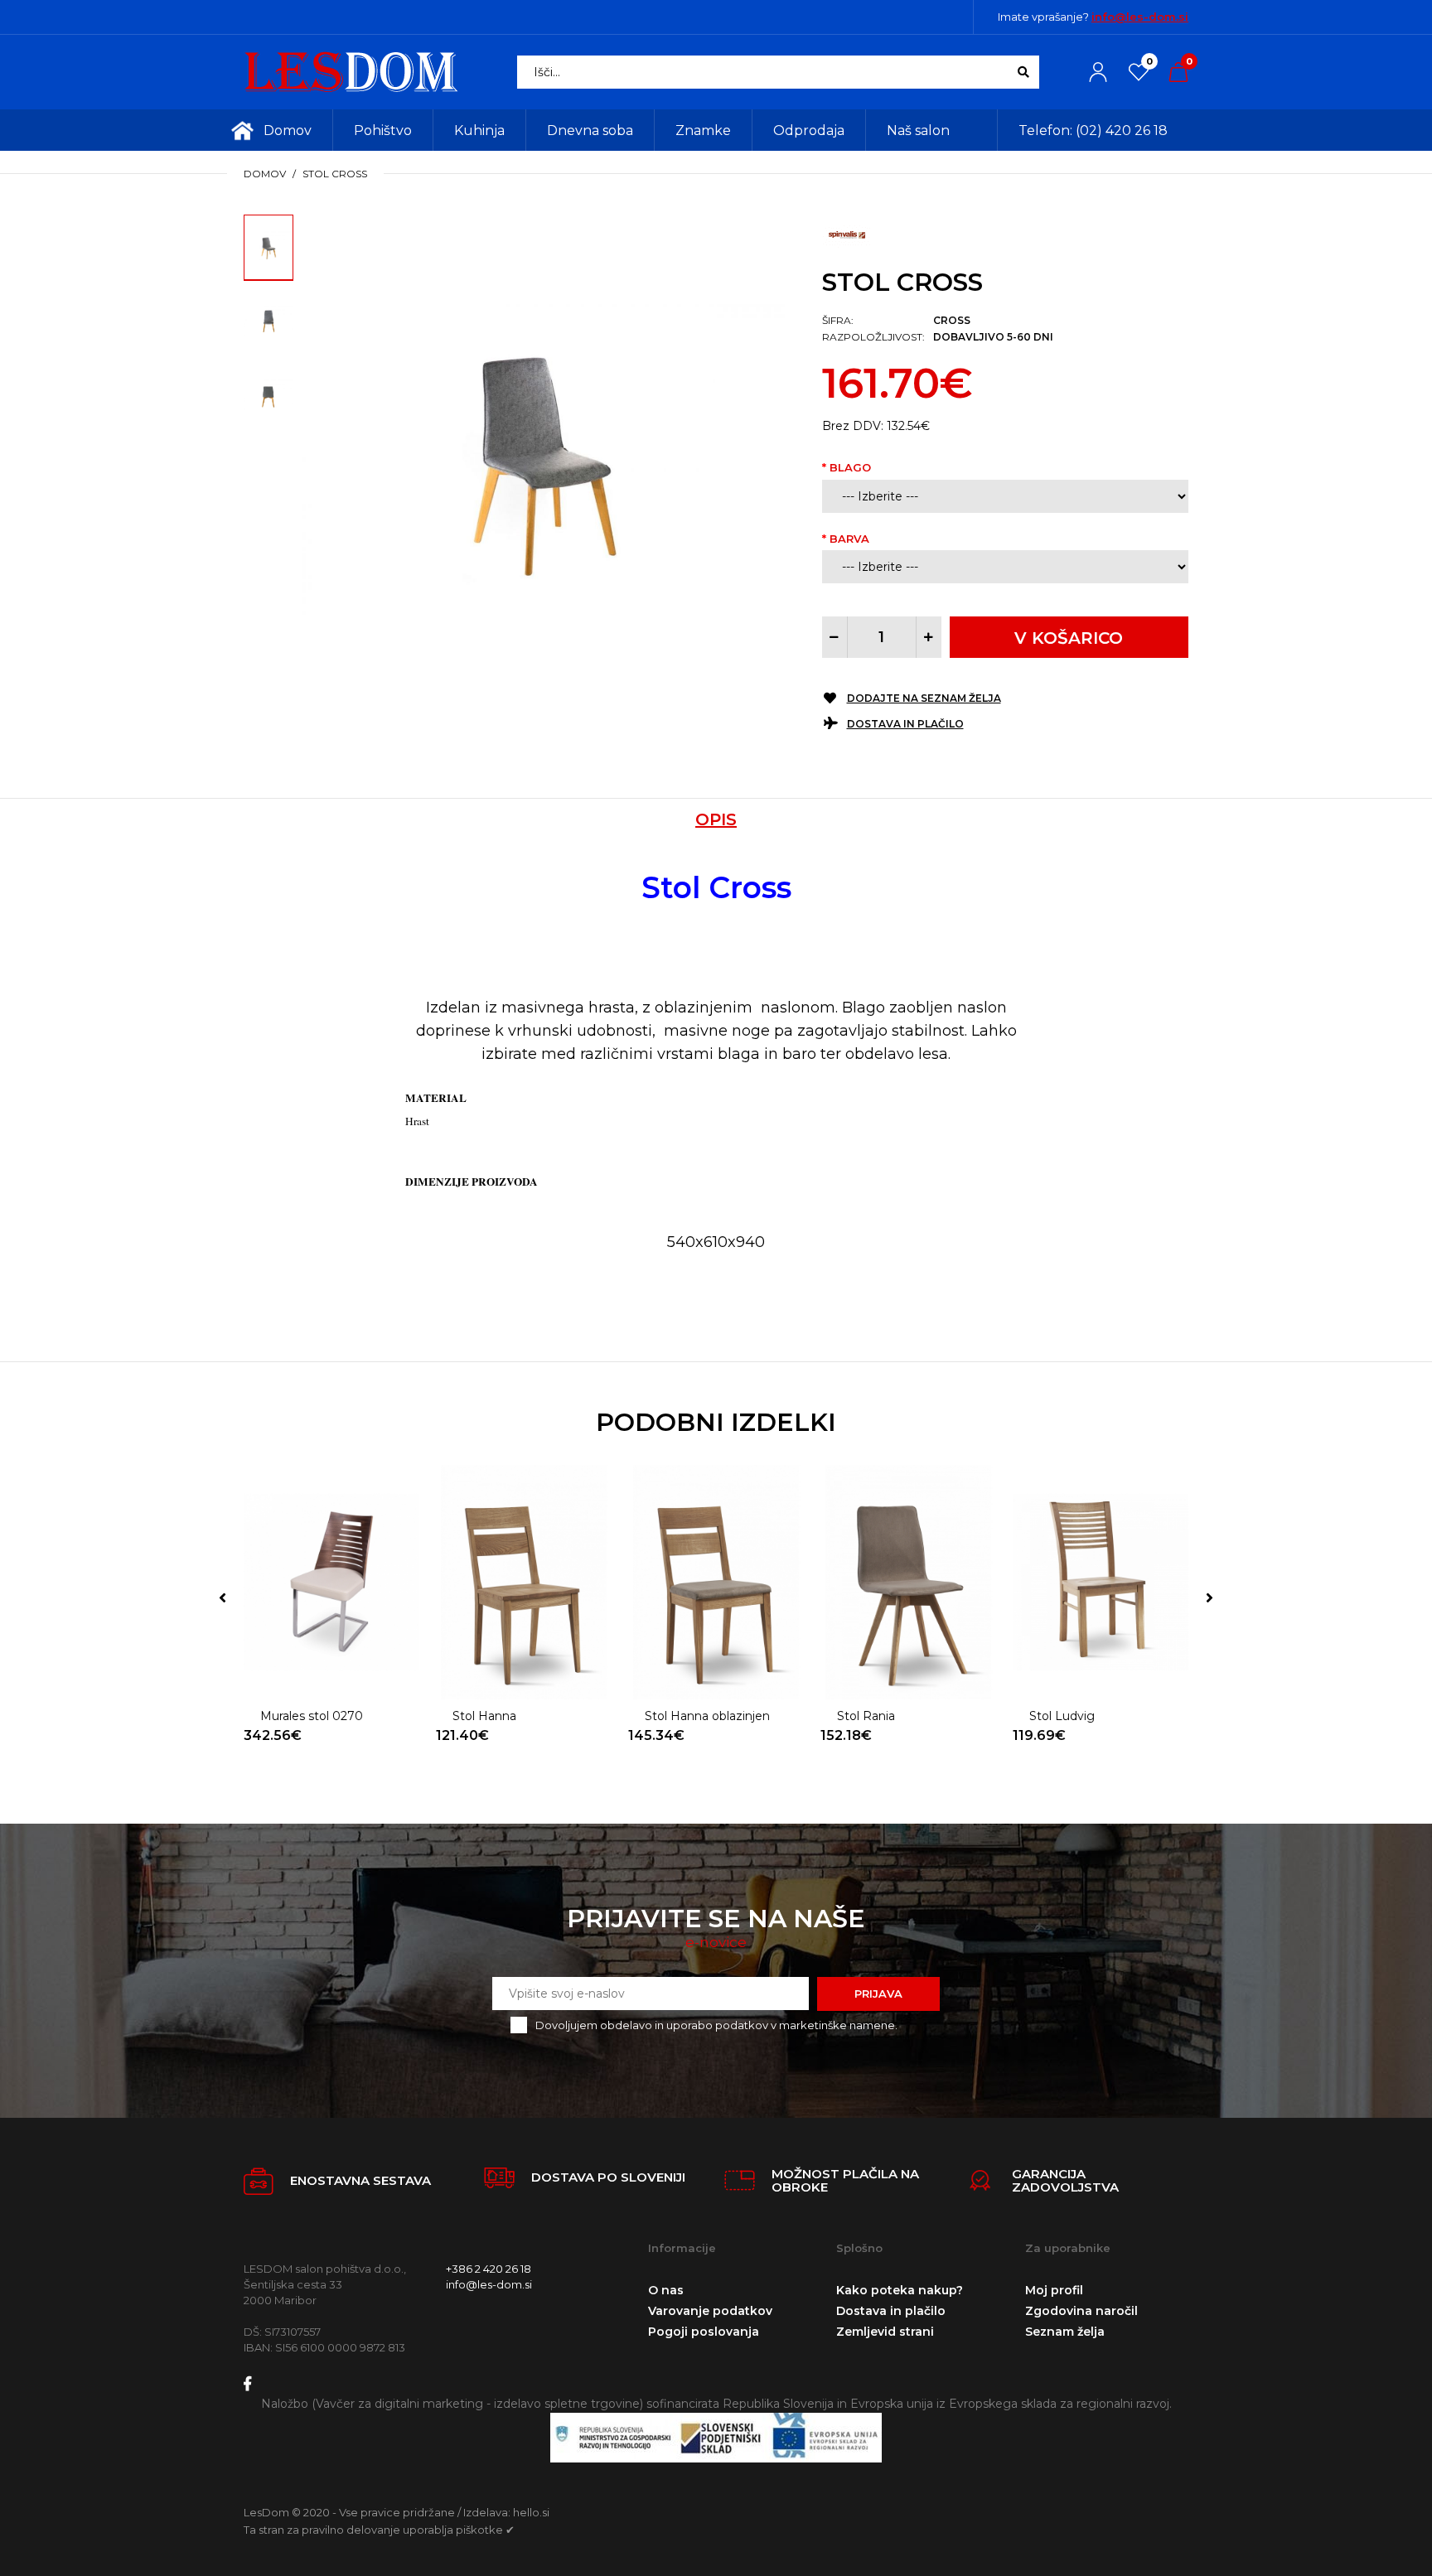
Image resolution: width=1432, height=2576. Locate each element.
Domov (265, 174)
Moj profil (1054, 2290)
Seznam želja (1065, 2332)
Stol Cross (335, 174)
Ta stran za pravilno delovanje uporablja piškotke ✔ (379, 2530)
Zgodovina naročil (1081, 2311)
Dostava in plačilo (905, 724)
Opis (716, 819)
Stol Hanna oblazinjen (707, 1716)
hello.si (531, 2512)
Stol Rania (866, 1716)
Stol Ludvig (1062, 1716)
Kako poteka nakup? (900, 2290)
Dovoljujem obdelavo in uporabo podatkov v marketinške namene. (716, 2025)
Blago (850, 467)
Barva (849, 539)
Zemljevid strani (885, 2332)
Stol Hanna (484, 1716)
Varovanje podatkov (710, 2311)
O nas (666, 2290)
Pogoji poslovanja (704, 2332)
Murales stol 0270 (312, 1716)
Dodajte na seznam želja (924, 698)
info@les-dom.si (1140, 17)
